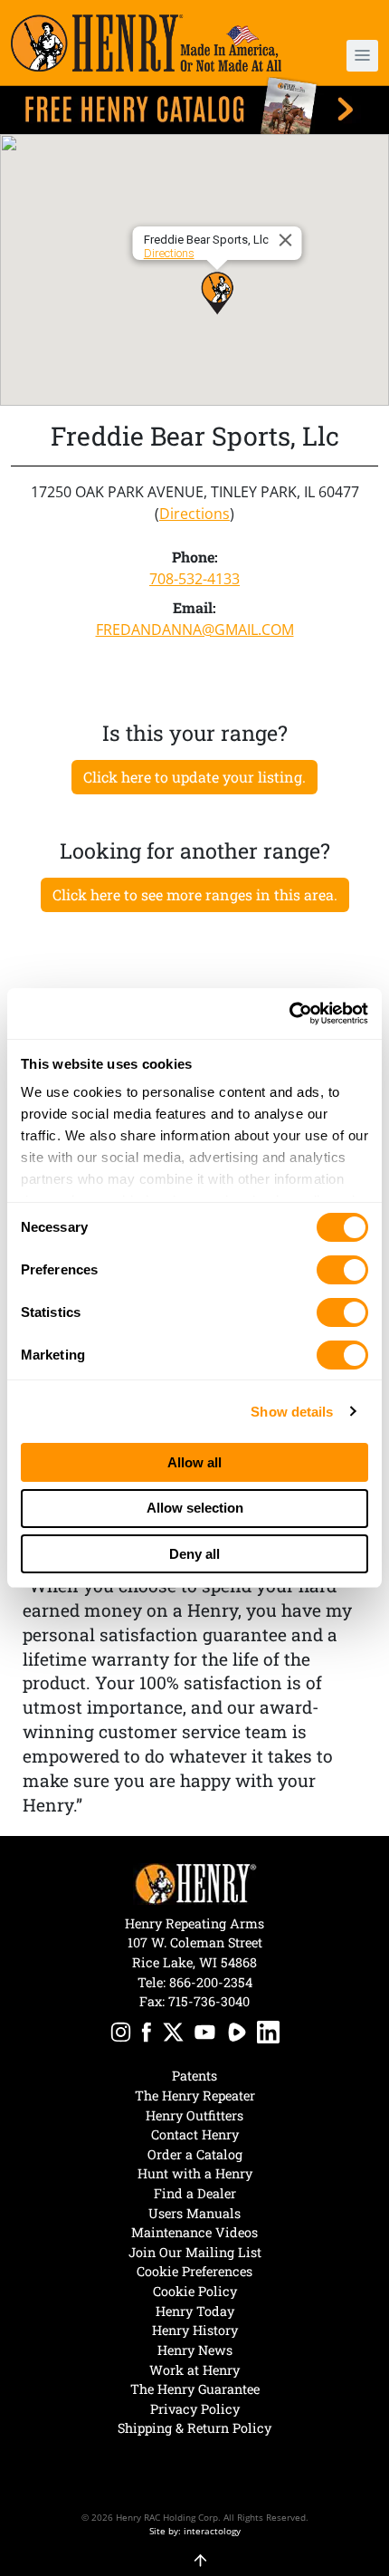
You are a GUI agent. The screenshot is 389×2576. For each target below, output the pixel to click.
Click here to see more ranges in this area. (195, 894)
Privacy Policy (195, 2409)
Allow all (194, 1462)
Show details (292, 1412)
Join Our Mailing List (195, 2252)
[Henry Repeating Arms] (146, 43)
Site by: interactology (195, 2531)
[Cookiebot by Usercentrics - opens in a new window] (289, 1014)
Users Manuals (194, 2213)
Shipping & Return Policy (194, 2428)
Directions (169, 253)
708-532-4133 (194, 579)
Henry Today (195, 2311)
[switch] (342, 1270)
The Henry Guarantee (195, 2389)
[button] (348, 56)
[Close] (289, 240)
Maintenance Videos (194, 2232)
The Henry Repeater (195, 2095)
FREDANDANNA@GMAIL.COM (195, 630)
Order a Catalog (195, 2154)
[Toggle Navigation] (362, 56)
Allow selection (195, 1508)
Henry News (195, 2350)
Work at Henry (194, 2370)
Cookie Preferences (194, 2271)
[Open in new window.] (121, 2035)
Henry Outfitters (194, 2115)
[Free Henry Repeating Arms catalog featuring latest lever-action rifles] (194, 106)
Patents (194, 2076)
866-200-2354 (211, 1982)
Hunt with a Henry (195, 2173)
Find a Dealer (195, 2193)
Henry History (195, 2330)
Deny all (194, 1554)
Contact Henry (195, 2134)
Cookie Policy (195, 2291)
